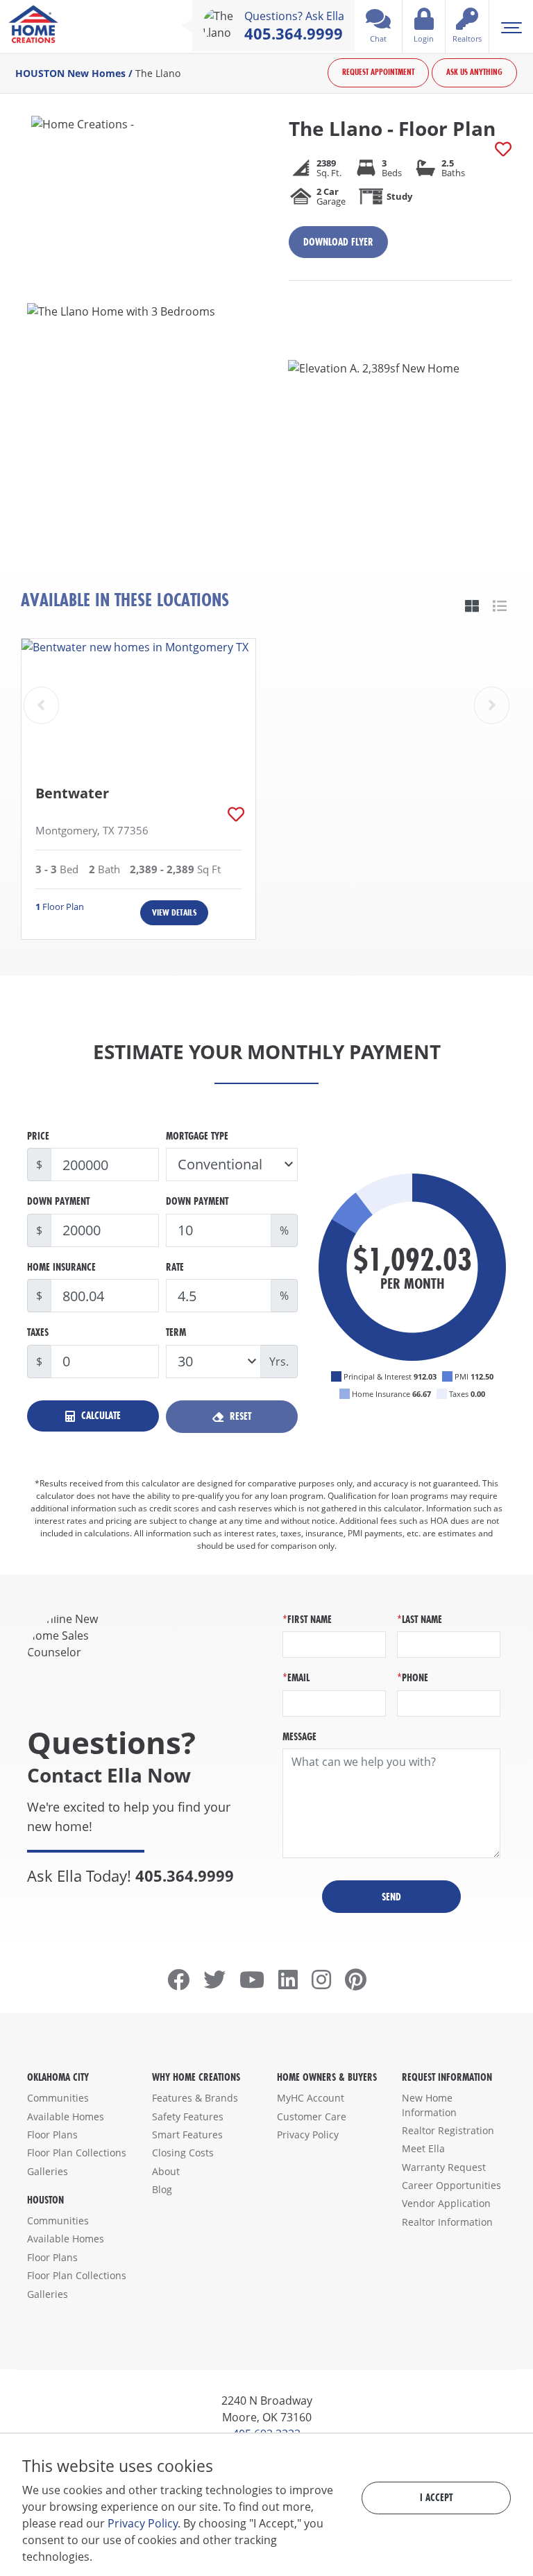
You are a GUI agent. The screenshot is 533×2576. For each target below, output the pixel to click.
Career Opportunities (451, 2185)
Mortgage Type (197, 1136)
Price (38, 1136)
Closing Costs (183, 2153)
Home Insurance (61, 1267)
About (166, 2171)
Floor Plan (60, 907)
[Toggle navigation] (511, 26)
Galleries (48, 2171)
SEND (391, 1897)
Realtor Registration (448, 2130)
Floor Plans (52, 2135)
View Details (174, 912)
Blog (162, 2189)
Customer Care (312, 2116)
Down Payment (58, 1201)
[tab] (472, 606)
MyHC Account (311, 2098)
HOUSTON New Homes (70, 73)
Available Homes (66, 2116)
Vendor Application (446, 2203)
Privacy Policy (308, 2135)
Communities (58, 2098)
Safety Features (188, 2116)
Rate (175, 1267)
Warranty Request (444, 2167)
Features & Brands (195, 2098)
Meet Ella (423, 2148)
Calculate (100, 1415)
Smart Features (187, 2135)
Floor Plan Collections (77, 2153)
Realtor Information (447, 2222)
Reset (239, 1416)
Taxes (38, 1332)
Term (176, 1332)
